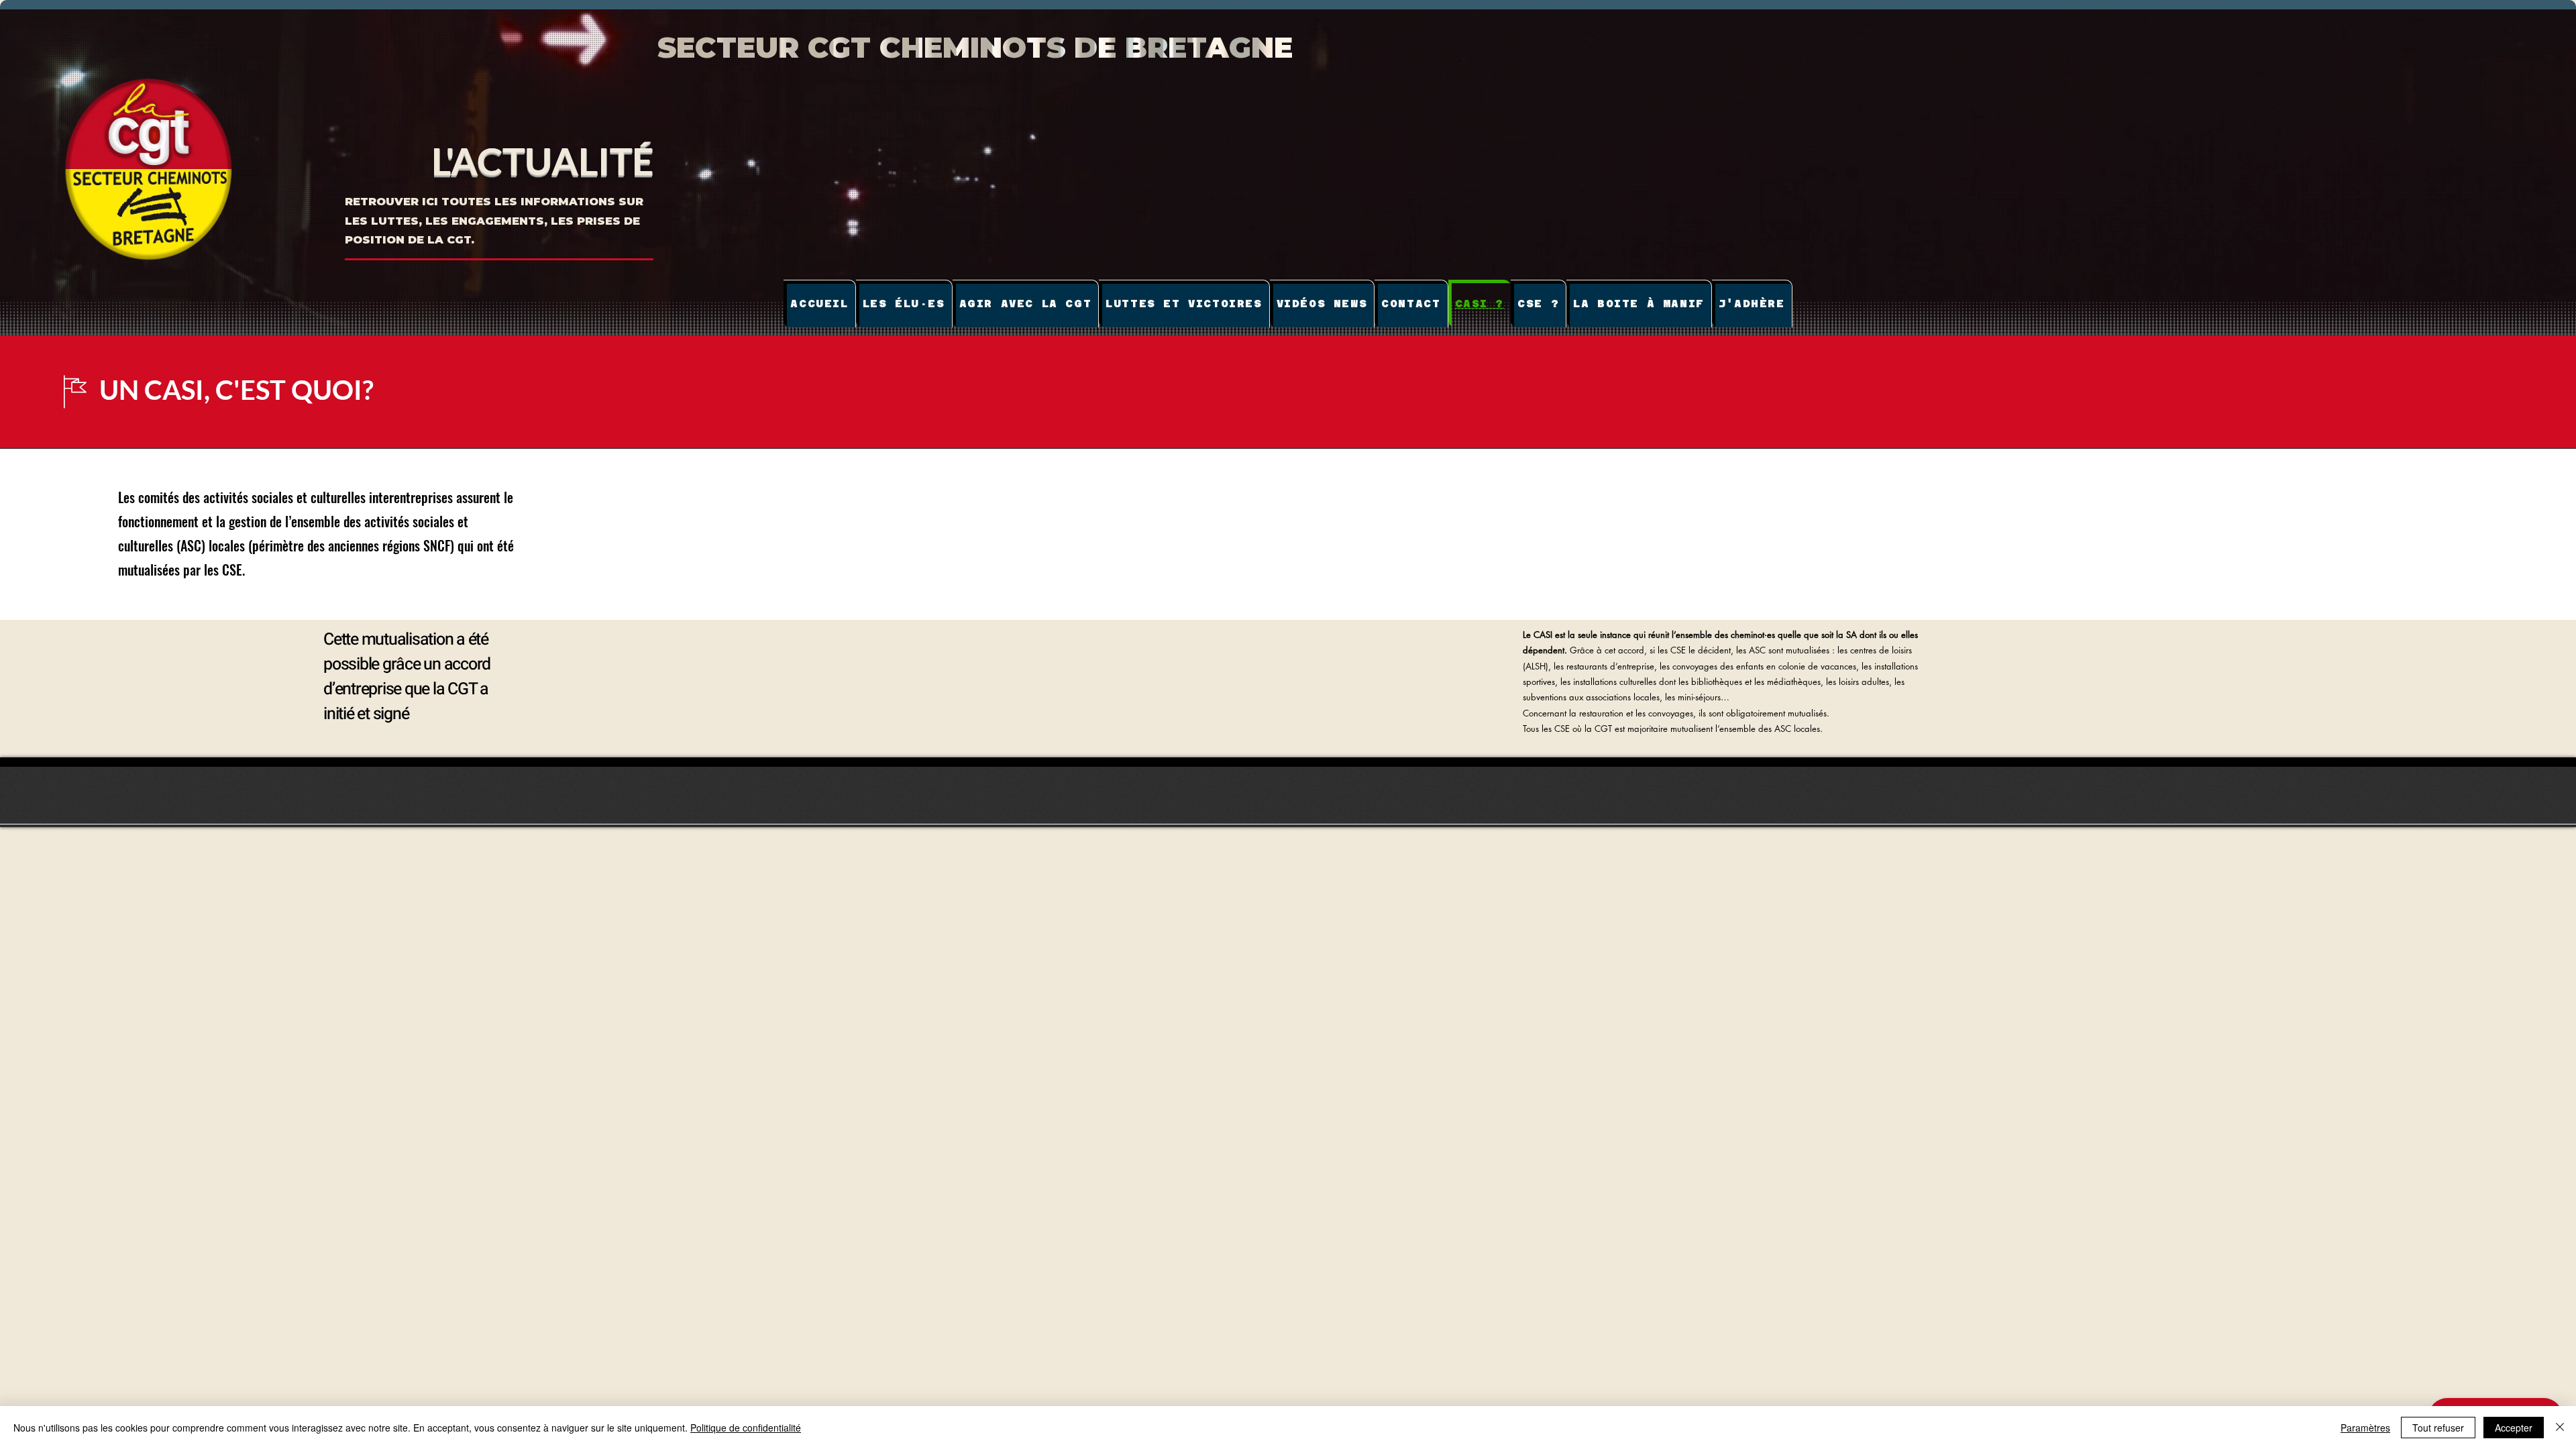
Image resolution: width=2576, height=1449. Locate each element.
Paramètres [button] (2365, 1428)
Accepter (2514, 1428)
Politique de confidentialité (746, 1428)
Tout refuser (2438, 1428)
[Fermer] (2560, 1428)
